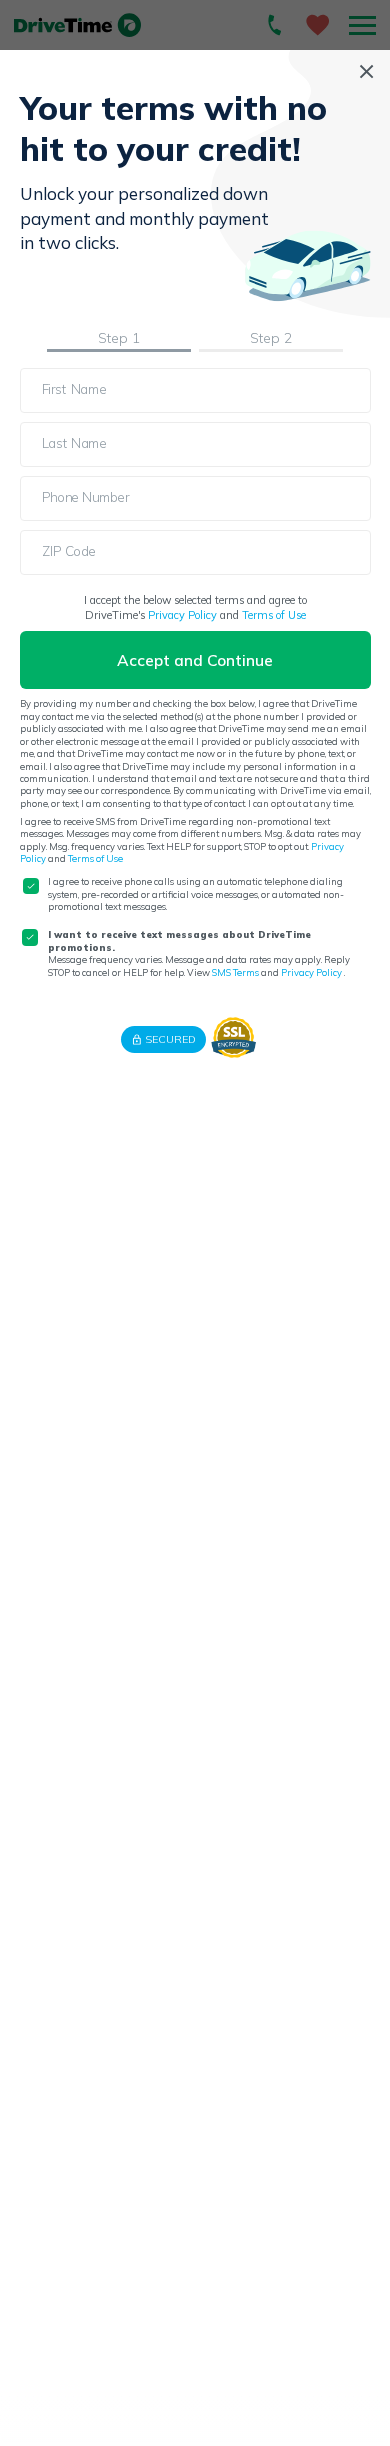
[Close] (366, 71)
